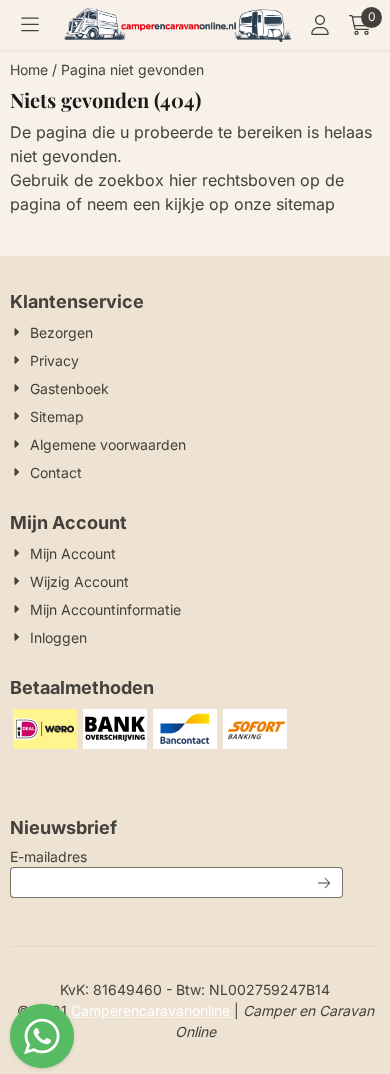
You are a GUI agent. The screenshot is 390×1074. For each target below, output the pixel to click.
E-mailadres (176, 856)
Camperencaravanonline (152, 1010)
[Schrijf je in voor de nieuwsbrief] (324, 882)
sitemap (305, 204)
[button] (30, 25)
